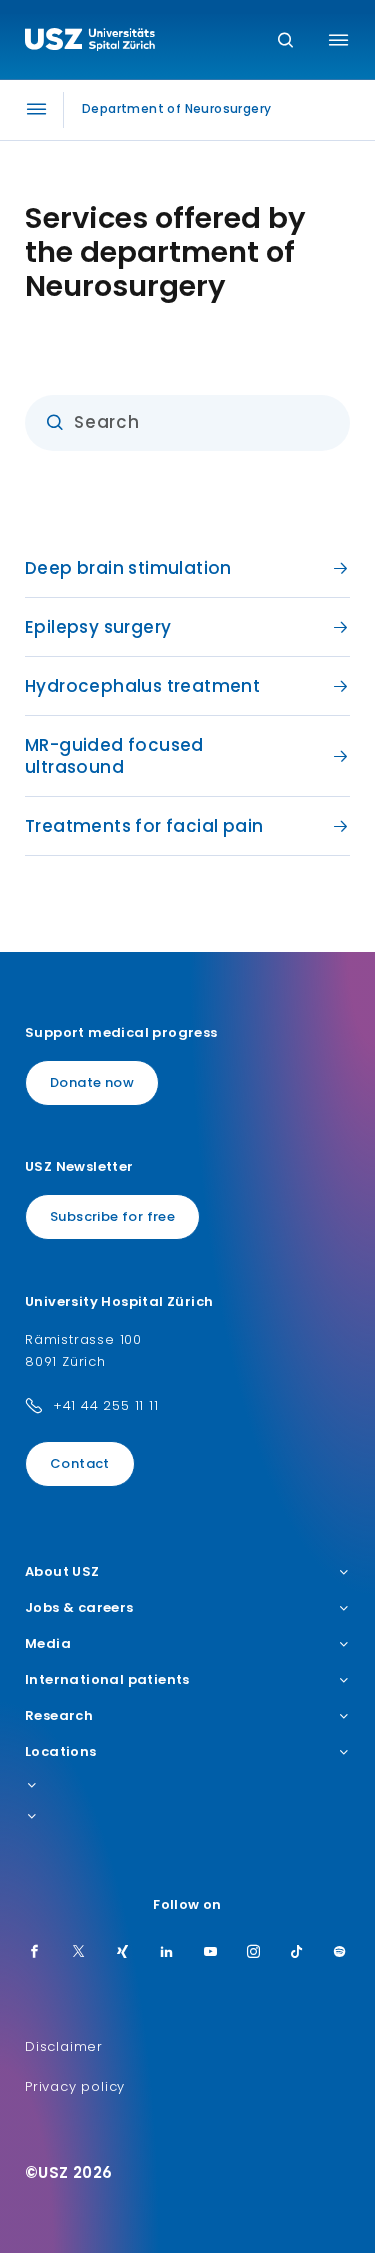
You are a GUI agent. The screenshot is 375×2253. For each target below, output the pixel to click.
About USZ (62, 1572)
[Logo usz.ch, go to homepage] (90, 42)
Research (59, 1716)
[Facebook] (35, 1953)
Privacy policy (75, 2086)
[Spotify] (340, 1953)
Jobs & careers (79, 1608)
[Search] (285, 41)
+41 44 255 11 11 (106, 1405)
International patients (107, 1680)
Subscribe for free (112, 1216)
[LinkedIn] (167, 1953)
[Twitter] (79, 1953)
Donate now (92, 1082)
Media (48, 1644)
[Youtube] (211, 1953)
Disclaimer (64, 2046)
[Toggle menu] (338, 40)
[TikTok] (297, 1953)
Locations (61, 1752)
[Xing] (123, 1953)
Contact (80, 1463)
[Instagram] (254, 1953)
